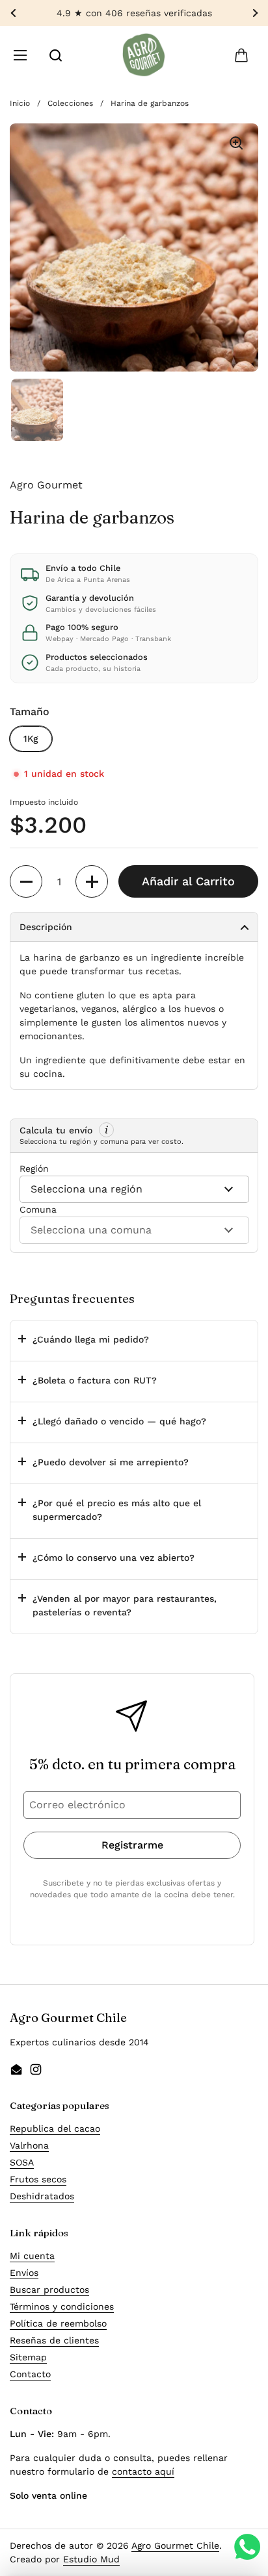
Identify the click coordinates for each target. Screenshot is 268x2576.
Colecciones (70, 103)
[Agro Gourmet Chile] (144, 55)
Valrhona (29, 2145)
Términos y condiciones (62, 2306)
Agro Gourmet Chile (175, 2545)
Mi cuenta (32, 2256)
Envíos (24, 2273)
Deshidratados (42, 2196)
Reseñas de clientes (54, 2340)
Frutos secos (38, 2179)
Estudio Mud (91, 2559)
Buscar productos (49, 2290)
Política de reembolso (58, 2323)
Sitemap (28, 2357)
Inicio (20, 103)
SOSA (22, 2162)
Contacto (30, 2374)
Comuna (38, 1209)
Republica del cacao (55, 2128)
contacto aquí (143, 2471)
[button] (241, 55)
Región (34, 1168)
